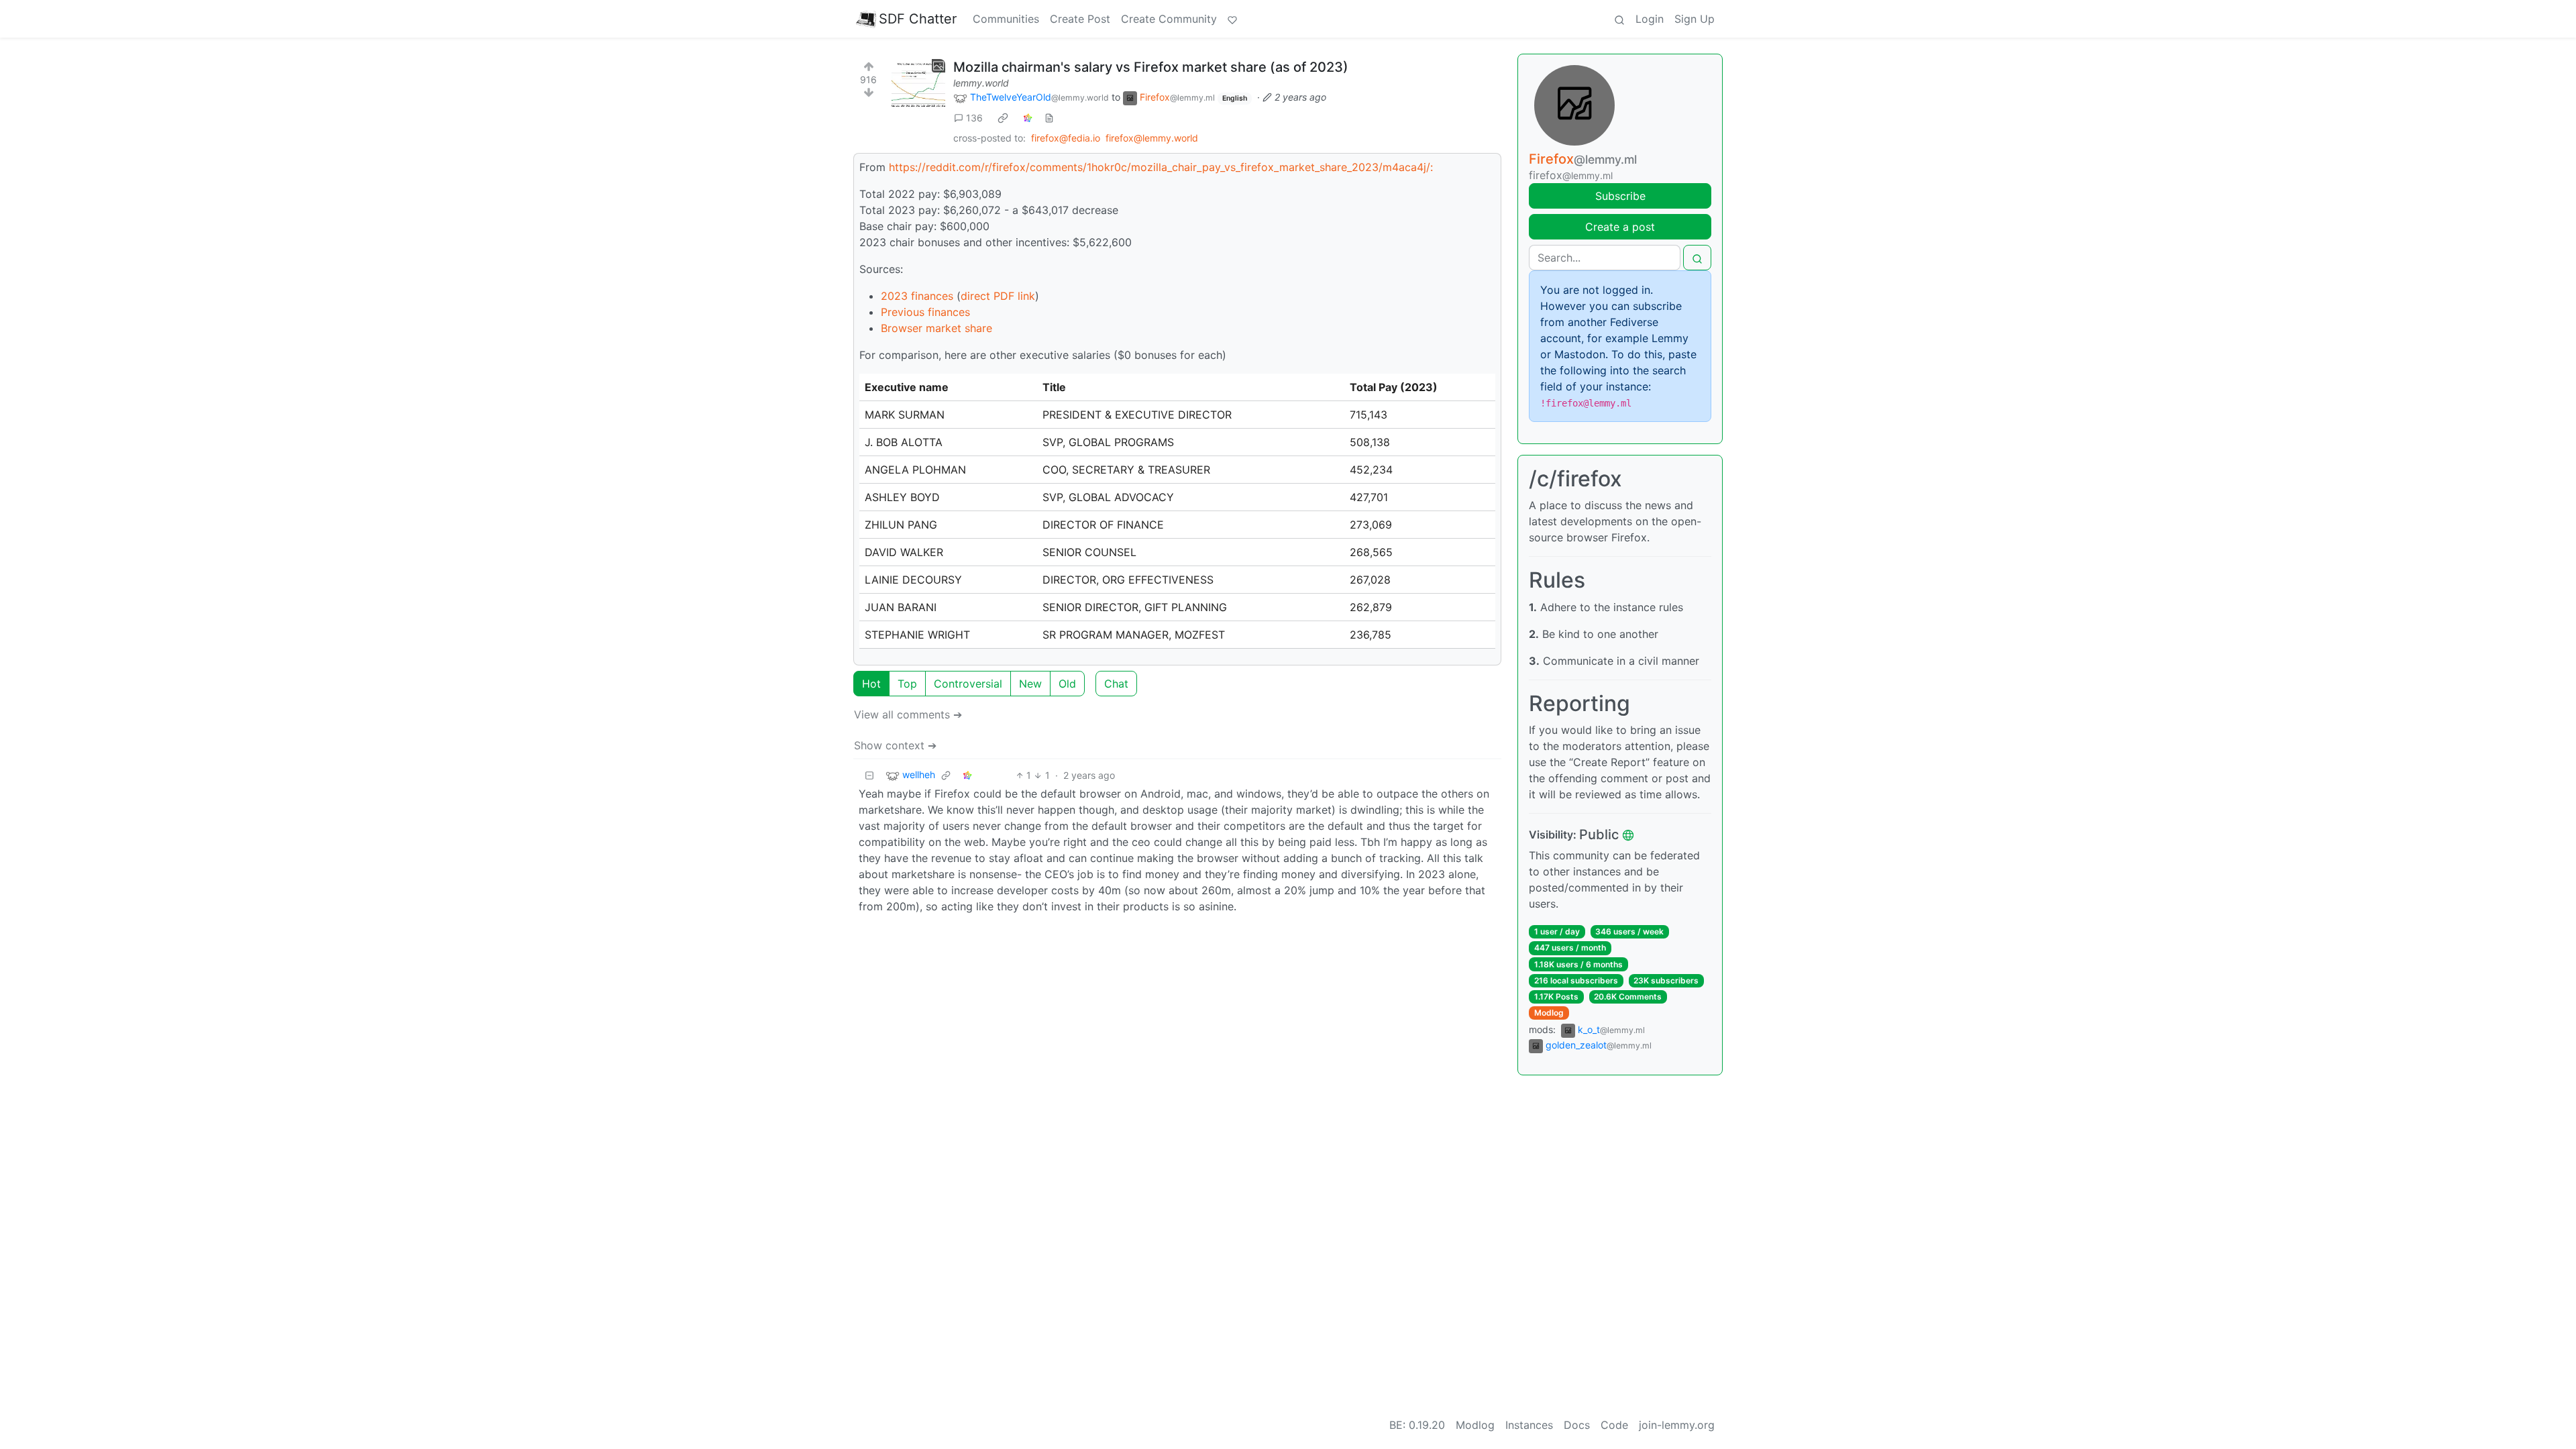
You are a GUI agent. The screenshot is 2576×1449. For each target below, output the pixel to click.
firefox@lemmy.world (1152, 138)
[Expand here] (918, 86)
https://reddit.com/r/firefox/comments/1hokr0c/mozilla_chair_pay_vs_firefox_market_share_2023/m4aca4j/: (1161, 167)
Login (1650, 19)
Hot (871, 684)
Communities (1006, 19)
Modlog (1549, 1013)
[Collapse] (869, 775)
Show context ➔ (895, 745)
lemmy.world (981, 83)
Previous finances (925, 312)
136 (974, 118)
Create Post (1080, 19)
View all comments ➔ (908, 714)
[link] (1003, 118)
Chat (1116, 684)
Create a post (1620, 227)
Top (907, 684)
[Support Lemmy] (1232, 19)
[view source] (1049, 118)
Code (1614, 1425)
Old (1067, 684)
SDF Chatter (918, 19)
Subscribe (1620, 196)
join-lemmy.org (1677, 1425)
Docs (1577, 1425)
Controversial (968, 684)
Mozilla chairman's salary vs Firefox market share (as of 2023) (1151, 67)
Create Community (1169, 19)
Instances (1529, 1425)
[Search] (1619, 19)
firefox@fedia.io (1066, 138)
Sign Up (1695, 19)
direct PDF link (998, 296)
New (1030, 684)
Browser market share (936, 328)
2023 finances (917, 296)
